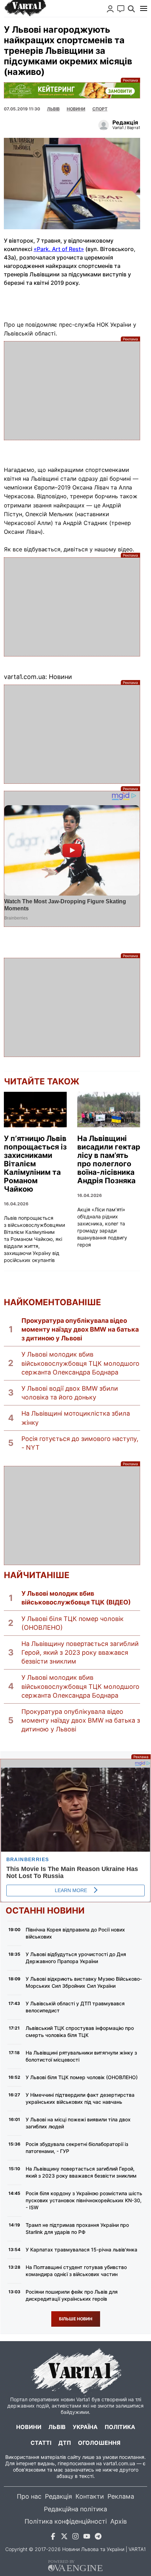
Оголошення (99, 2443)
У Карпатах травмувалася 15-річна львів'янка (81, 2250)
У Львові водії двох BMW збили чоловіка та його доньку (70, 1393)
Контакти (90, 2496)
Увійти (110, 9)
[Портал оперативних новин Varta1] (25, 8)
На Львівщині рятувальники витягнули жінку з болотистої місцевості (81, 2056)
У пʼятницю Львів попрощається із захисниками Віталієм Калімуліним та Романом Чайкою (35, 1164)
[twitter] (64, 2537)
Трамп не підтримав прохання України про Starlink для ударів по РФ (77, 2228)
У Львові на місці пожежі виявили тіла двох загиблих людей (78, 2123)
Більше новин (76, 2319)
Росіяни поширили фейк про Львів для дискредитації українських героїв (72, 2295)
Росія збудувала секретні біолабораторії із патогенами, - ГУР (77, 2148)
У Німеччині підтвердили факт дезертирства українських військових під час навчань (80, 2098)
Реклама (72, 90)
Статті (41, 2443)
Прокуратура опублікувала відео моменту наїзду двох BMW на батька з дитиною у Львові (80, 1329)
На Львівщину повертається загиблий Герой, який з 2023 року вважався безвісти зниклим (80, 1652)
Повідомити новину (121, 9)
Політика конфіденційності (66, 2521)
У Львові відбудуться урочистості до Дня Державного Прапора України (76, 1958)
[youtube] (87, 2537)
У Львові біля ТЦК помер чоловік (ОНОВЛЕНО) (73, 1623)
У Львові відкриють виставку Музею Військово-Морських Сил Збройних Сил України (84, 1982)
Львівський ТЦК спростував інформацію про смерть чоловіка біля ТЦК (80, 2032)
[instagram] (75, 2537)
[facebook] (53, 2537)
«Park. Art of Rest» (59, 249)
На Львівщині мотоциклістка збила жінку (76, 1418)
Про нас (29, 2496)
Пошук (131, 9)
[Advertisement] (72, 391)
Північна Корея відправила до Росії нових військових (75, 1933)
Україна (85, 2427)
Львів (53, 109)
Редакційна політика (75, 2509)
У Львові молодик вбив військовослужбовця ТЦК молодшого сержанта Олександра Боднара (80, 1363)
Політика (120, 2427)
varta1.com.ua (119, 2463)
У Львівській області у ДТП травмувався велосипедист (75, 2007)
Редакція (58, 2496)
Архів (119, 2521)
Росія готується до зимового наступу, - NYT (80, 1443)
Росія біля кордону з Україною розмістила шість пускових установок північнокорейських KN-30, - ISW (84, 2200)
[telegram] (98, 2537)
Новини (76, 109)
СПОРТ (100, 109)
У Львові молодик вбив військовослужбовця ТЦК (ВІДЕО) (76, 1598)
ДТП (65, 2443)
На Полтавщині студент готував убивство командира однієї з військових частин (76, 2271)
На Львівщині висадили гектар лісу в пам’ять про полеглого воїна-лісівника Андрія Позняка (109, 1160)
